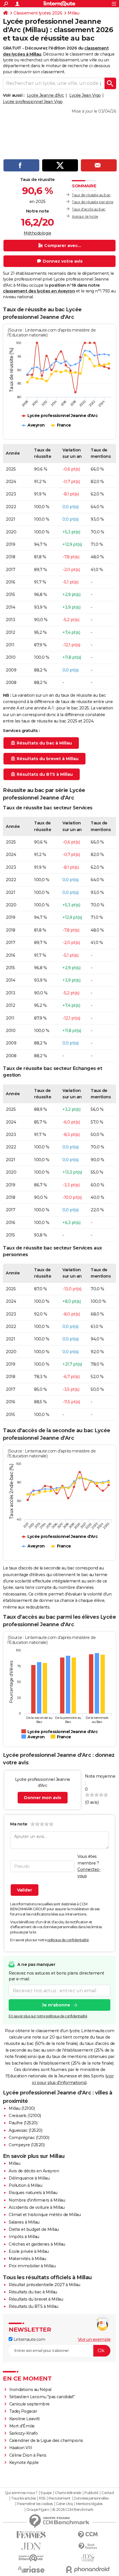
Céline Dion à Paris (28, 2455)
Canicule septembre (29, 2404)
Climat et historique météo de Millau (45, 2215)
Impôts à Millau (24, 2237)
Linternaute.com (29, 2339)
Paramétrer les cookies (35, 2504)
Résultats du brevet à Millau (36, 2299)
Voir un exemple (94, 2339)
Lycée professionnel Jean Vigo (33, 102)
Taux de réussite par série (93, 202)
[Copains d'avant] (31, 2558)
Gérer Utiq (64, 2504)
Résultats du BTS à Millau (34, 2306)
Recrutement (59, 2498)
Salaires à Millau (24, 2222)
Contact (108, 2493)
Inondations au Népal (30, 2390)
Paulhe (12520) (23, 2123)
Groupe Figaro (38, 2510)
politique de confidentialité (68, 1940)
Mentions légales (89, 2504)
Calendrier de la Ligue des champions (46, 2440)
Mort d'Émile (22, 2426)
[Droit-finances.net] (88, 2546)
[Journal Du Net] (31, 2546)
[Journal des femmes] (31, 2535)
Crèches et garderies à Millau (37, 2244)
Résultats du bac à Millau (33, 2292)
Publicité (91, 2493)
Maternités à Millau (27, 2259)
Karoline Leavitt (25, 2419)
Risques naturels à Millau (33, 2193)
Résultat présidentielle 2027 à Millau (44, 2285)
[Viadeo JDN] (88, 2558)
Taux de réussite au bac (91, 195)
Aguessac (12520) (25, 2130)
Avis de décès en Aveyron (34, 2171)
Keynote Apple (24, 2462)
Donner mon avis (43, 1798)
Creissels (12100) (25, 2116)
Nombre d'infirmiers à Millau (37, 2200)
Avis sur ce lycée (85, 216)
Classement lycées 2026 (38, 13)
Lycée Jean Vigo (85, 95)
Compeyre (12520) (27, 2145)
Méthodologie (37, 233)
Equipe (46, 2493)
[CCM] (88, 2535)
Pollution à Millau (25, 2185)
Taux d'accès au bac (89, 209)
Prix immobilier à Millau (32, 2266)
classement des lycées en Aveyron (39, 291)
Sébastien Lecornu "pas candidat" (42, 2397)
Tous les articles (23, 2498)
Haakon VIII (21, 2448)
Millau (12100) (22, 2108)
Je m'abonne (56, 2005)
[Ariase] (31, 2569)
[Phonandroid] (88, 2569)
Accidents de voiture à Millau (37, 2207)
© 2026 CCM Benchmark (73, 2510)
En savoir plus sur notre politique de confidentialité (48, 2016)
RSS (42, 2498)
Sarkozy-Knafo (24, 2433)
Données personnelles (91, 2498)
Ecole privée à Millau (29, 2251)
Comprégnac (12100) (29, 2138)
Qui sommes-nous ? (21, 2493)
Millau (73, 13)
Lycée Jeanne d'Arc (45, 95)
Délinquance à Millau (29, 2178)
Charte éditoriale (68, 2493)
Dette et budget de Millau (34, 2229)
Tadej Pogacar (23, 2411)
